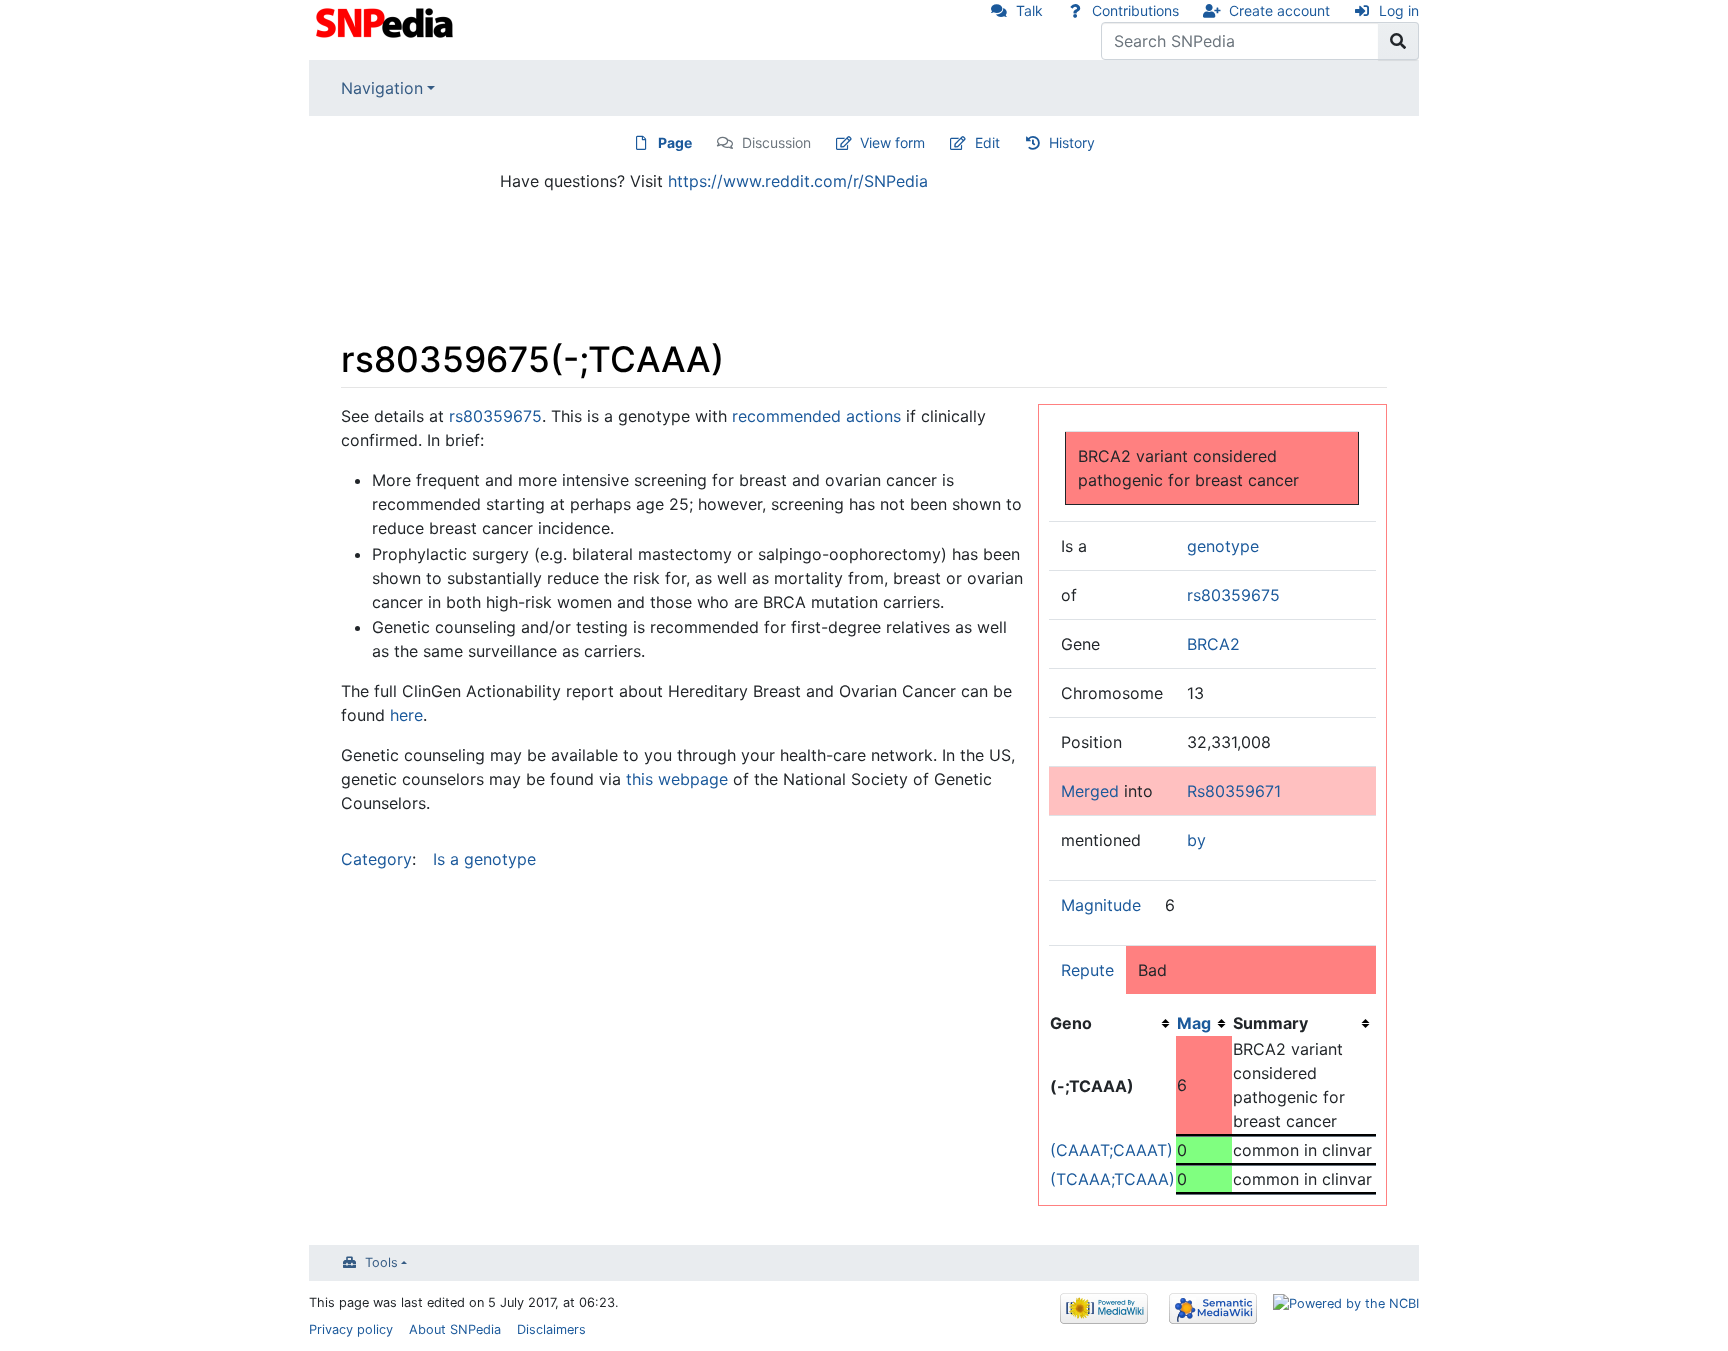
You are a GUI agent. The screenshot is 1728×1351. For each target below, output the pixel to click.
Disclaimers (551, 1329)
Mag (1194, 1023)
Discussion (776, 142)
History (1072, 142)
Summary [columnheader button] (1270, 1023)
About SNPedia (455, 1329)
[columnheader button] (1204, 1023)
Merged (1090, 791)
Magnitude (1101, 905)
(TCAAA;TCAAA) (1112, 1179)
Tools (381, 1262)
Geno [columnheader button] (1071, 1023)
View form (892, 142)
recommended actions (816, 416)
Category (376, 859)
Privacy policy (351, 1329)
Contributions (1135, 10)
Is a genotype (484, 859)
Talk (1029, 10)
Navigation (382, 88)
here (406, 715)
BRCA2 (1213, 644)
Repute (1087, 970)
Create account (1279, 10)
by (1196, 840)
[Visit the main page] (386, 21)
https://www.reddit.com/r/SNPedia (798, 181)
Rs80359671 (1234, 791)
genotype (1223, 546)
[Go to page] (1398, 41)
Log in (1399, 10)
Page (675, 142)
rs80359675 (1233, 595)
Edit (987, 142)
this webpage (677, 779)
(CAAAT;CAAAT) (1111, 1150)
